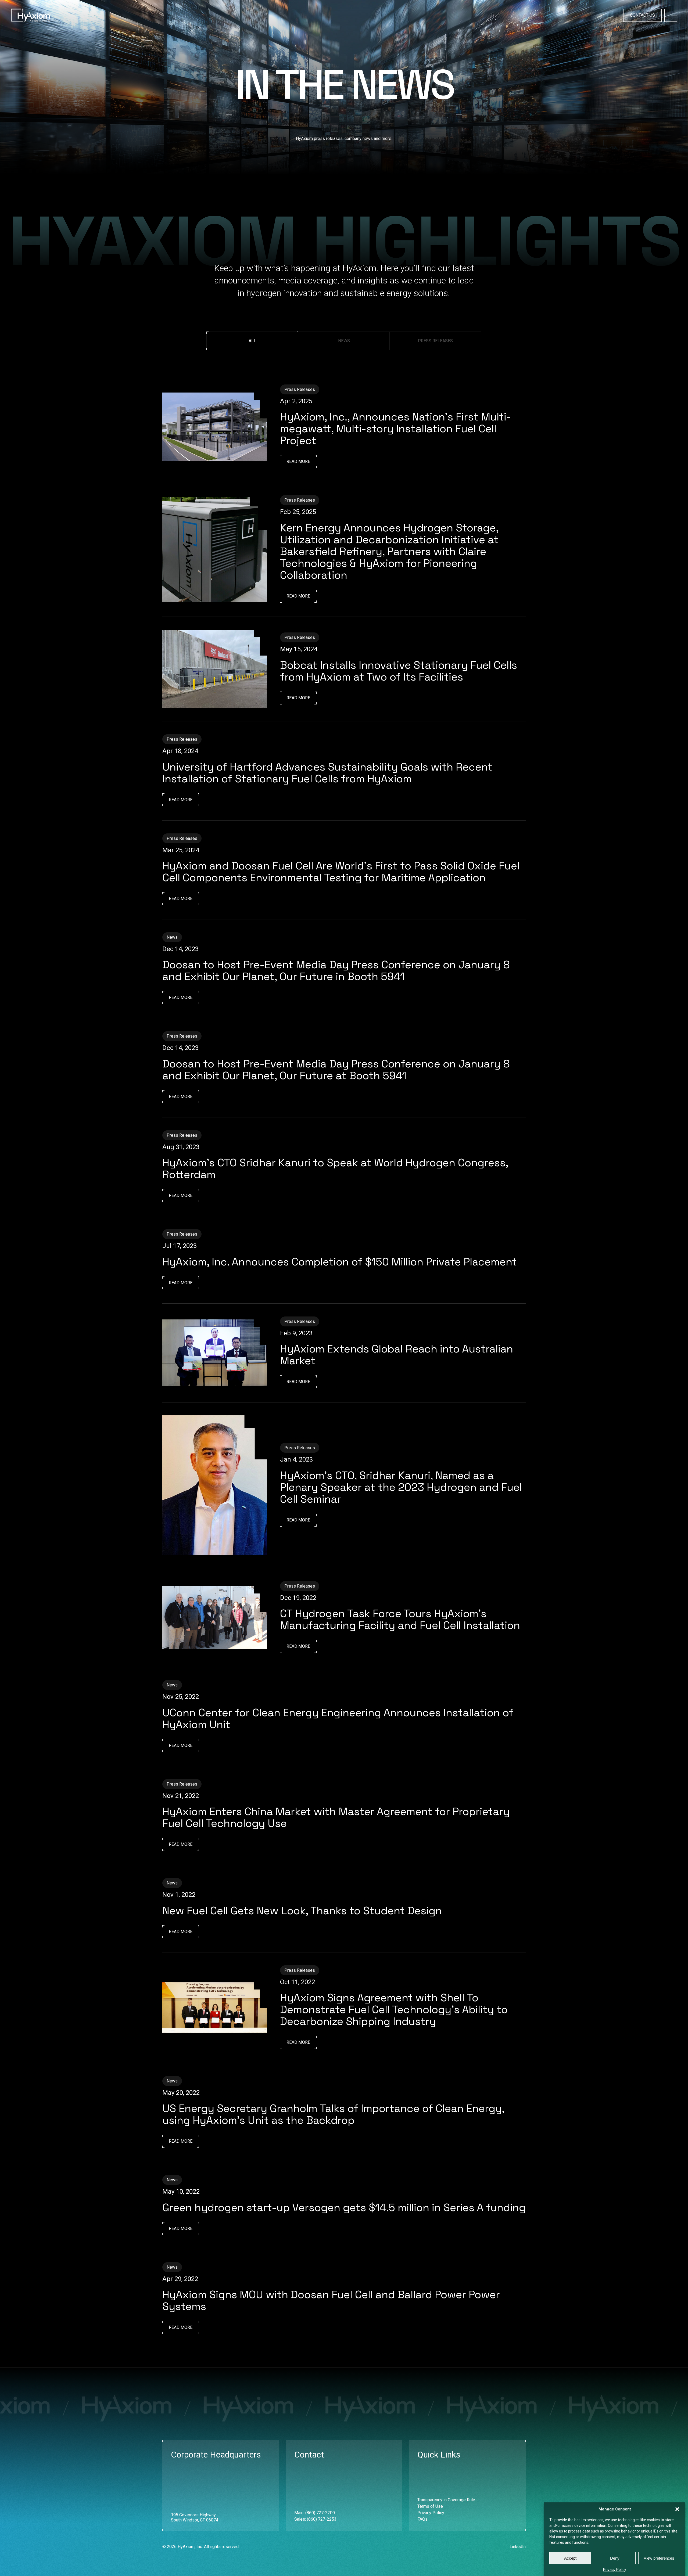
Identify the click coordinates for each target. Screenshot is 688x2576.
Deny (615, 2558)
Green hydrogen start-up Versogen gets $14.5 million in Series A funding (344, 2208)
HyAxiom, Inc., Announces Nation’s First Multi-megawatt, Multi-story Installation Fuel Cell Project (396, 429)
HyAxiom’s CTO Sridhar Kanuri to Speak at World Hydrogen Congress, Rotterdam (335, 1169)
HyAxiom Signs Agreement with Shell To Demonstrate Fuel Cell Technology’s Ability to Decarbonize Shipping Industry (394, 2010)
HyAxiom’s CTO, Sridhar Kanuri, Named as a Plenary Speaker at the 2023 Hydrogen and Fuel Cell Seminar (401, 1487)
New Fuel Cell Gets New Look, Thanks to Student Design (302, 1911)
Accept (570, 2558)
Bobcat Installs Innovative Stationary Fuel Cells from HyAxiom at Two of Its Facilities (399, 671)
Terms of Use (430, 2506)
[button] (677, 2509)
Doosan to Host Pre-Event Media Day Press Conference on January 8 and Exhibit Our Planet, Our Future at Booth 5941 (336, 1070)
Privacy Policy (615, 2570)
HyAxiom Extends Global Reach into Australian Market (397, 1355)
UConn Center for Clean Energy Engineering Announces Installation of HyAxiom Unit (338, 1719)
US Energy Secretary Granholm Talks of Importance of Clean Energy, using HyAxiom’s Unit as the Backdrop (333, 2114)
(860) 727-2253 (322, 2519)
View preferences (659, 2558)
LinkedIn (518, 2547)
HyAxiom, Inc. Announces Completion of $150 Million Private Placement (340, 1262)
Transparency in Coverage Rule (446, 2500)
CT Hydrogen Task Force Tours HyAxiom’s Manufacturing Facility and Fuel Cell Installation (400, 1619)
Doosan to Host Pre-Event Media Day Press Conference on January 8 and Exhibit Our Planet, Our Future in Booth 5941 (336, 971)
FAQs (422, 2519)
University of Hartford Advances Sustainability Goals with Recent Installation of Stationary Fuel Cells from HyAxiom (327, 773)
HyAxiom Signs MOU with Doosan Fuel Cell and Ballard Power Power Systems (331, 2300)
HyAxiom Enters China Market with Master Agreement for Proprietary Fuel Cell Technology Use (336, 1817)
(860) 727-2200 (320, 2513)
